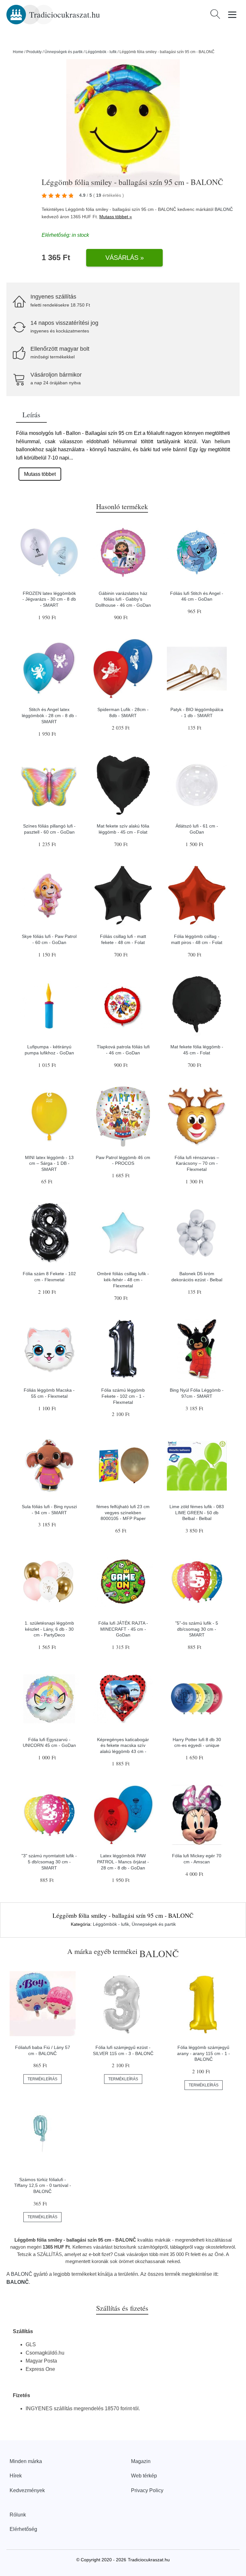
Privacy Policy (147, 2490)
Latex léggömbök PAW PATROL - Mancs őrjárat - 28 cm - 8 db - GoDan (123, 1862)
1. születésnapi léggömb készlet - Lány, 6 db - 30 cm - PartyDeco (49, 1629)
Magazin (141, 2461)
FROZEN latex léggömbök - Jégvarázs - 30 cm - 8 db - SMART (49, 599)
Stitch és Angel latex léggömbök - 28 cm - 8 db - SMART (49, 715)
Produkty (34, 52)
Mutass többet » (116, 217)
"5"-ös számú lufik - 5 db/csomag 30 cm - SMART (197, 1629)
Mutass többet (40, 474)
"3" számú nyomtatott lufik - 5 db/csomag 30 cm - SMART (49, 1862)
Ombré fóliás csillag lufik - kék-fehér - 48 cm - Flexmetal (123, 1280)
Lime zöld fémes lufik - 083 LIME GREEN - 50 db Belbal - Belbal (197, 1512)
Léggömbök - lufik (101, 52)
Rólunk (18, 2515)
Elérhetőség (23, 2529)
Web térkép (144, 2476)
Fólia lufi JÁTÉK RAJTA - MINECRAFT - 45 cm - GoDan (123, 1629)
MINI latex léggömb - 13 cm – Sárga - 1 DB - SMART (49, 1163)
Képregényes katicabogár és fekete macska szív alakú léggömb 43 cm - (123, 1745)
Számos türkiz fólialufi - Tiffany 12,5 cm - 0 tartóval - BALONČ (43, 2185)
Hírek (16, 2476)
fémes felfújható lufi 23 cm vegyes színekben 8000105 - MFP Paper (123, 1512)
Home (18, 52)
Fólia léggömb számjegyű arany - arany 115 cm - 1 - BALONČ (204, 2053)
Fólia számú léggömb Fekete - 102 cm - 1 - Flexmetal (123, 1396)
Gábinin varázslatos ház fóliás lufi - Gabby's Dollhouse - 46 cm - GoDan (123, 599)
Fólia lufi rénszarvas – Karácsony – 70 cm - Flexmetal (197, 1163)
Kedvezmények (27, 2490)
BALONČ (224, 209)
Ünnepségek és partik (64, 52)
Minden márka (26, 2461)
